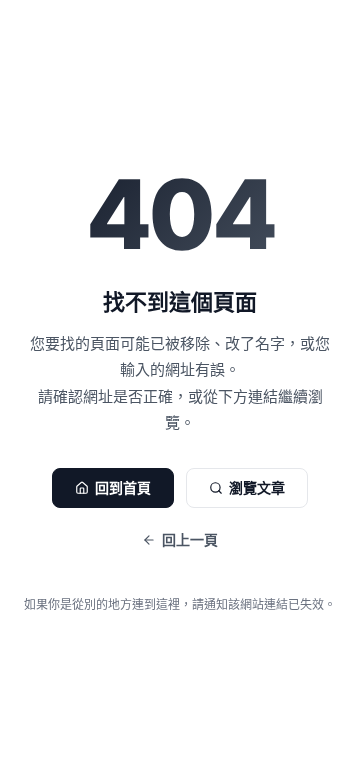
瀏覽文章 (257, 487)
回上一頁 (190, 539)
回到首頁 (123, 487)
